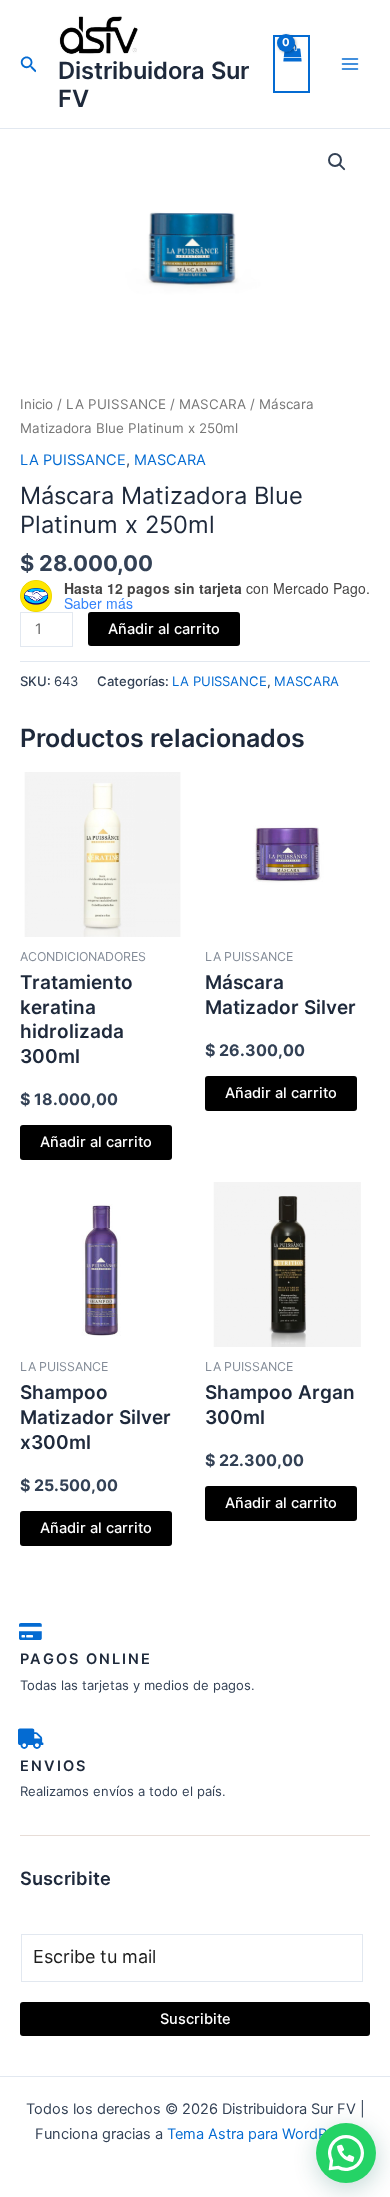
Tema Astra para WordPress (261, 2134)
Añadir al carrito (164, 629)
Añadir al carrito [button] (96, 1142)
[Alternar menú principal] (350, 64)
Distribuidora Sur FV (153, 84)
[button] (29, 64)
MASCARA (212, 404)
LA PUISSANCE (116, 404)
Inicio (36, 404)
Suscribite (195, 2019)
